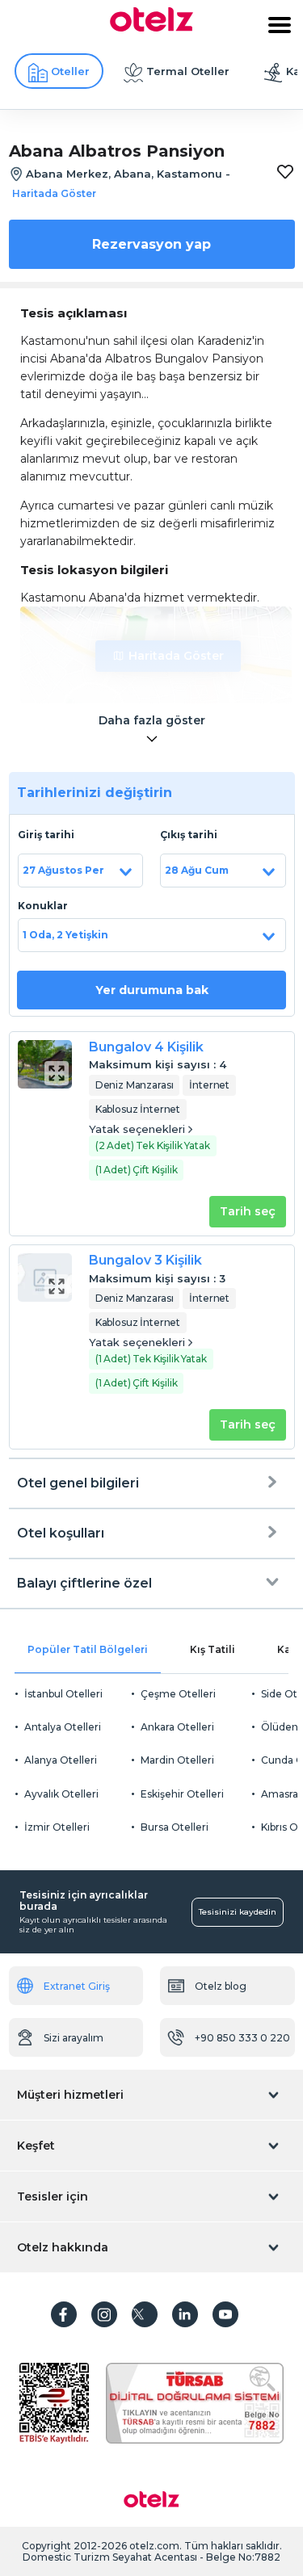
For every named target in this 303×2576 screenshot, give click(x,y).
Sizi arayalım (74, 2038)
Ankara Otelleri (177, 1727)
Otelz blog (221, 1986)
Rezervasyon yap (151, 244)
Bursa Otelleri (175, 1827)
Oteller (70, 71)
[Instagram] (104, 2314)
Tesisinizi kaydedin (238, 1912)
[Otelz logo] (151, 27)
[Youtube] (225, 2314)
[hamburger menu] (280, 25)
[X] (145, 2314)
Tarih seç (248, 1211)
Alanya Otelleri (61, 1760)
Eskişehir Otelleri (182, 1794)
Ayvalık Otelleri (61, 1794)
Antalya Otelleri (63, 1727)
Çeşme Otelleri (178, 1694)
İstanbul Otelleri (63, 1694)
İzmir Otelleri (57, 1827)
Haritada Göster (176, 656)
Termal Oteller (188, 71)
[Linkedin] (185, 2314)
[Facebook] (64, 2314)
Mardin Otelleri (177, 1760)
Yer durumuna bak (152, 990)
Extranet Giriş (77, 1986)
